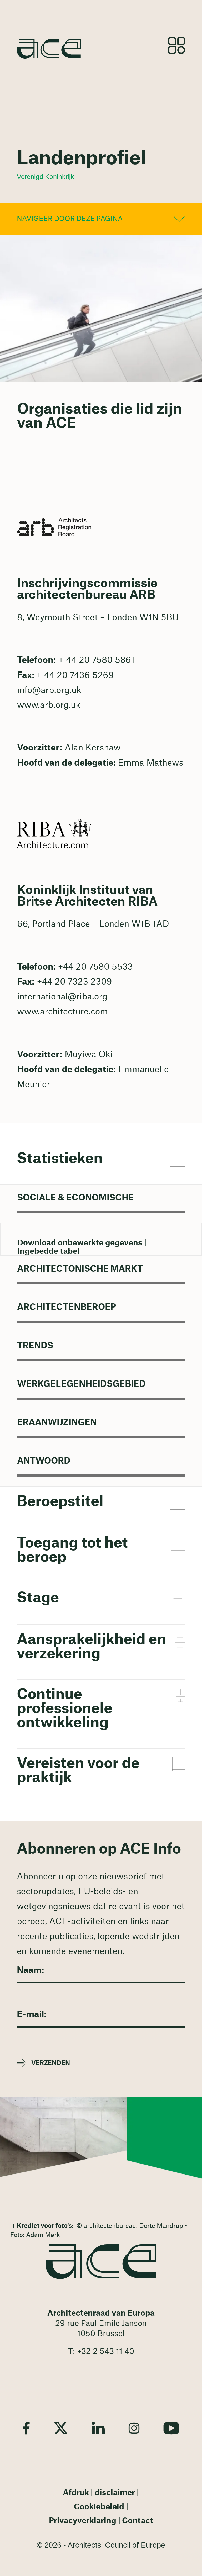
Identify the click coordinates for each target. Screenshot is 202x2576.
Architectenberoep (67, 1307)
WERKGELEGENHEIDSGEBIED (81, 1384)
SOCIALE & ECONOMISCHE (75, 1198)
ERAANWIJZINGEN (57, 1422)
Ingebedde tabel (49, 1251)
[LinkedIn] (98, 2428)
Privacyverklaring (83, 2521)
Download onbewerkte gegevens (80, 1243)
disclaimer (115, 2493)
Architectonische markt (80, 1269)
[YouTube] (171, 2428)
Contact (138, 2521)
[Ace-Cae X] (61, 2428)
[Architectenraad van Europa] (101, 2262)
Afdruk (76, 2493)
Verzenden (51, 2063)
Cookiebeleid (99, 2507)
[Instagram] (134, 2428)
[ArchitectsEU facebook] (26, 2428)
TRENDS (35, 1346)
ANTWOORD (44, 1461)
